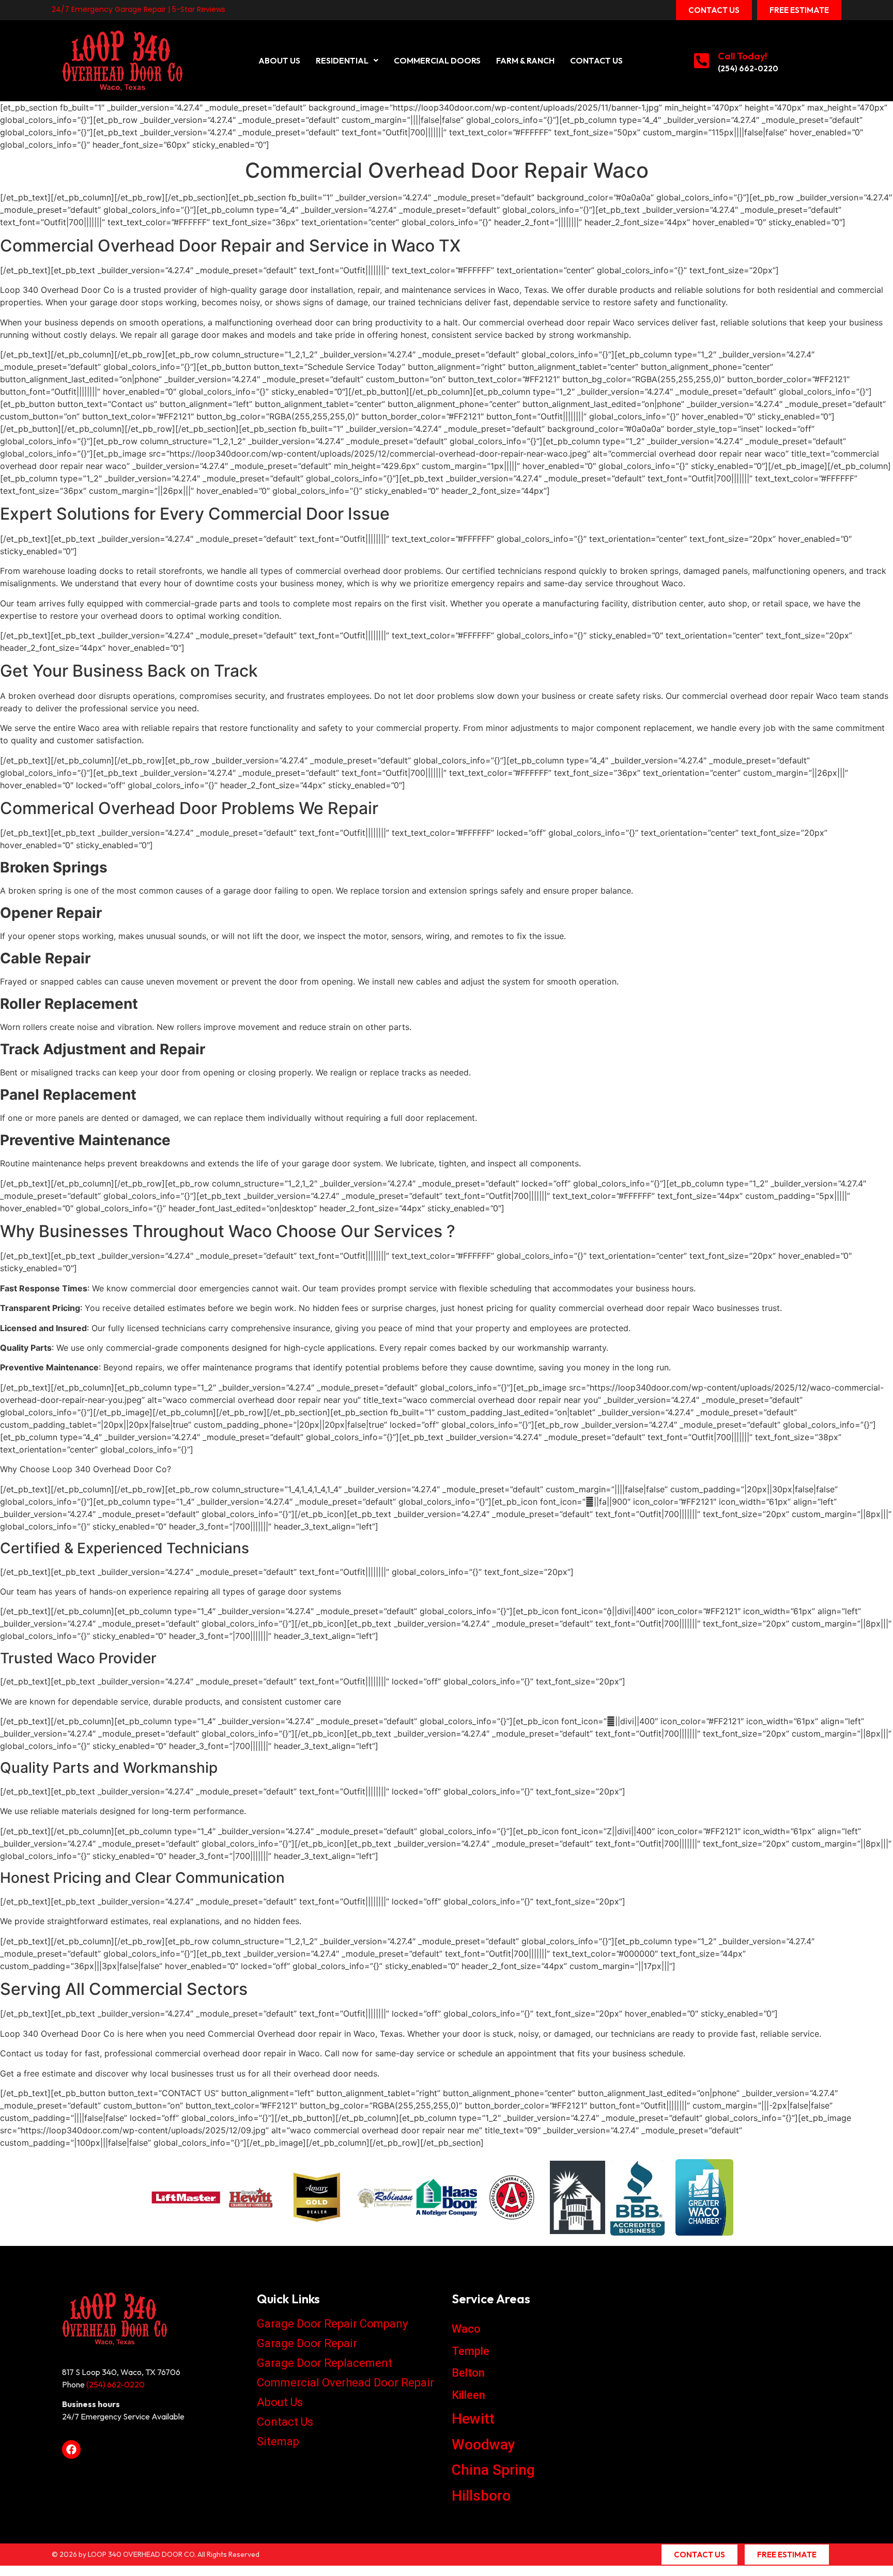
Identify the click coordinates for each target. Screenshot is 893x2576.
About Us (279, 60)
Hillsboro (481, 2496)
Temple (471, 2351)
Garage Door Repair (307, 2343)
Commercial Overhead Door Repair (345, 2383)
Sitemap (278, 2441)
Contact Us (596, 60)
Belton (468, 2373)
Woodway (483, 2445)
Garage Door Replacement (325, 2363)
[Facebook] (71, 2449)
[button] (347, 60)
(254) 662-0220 (748, 68)
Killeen (468, 2395)
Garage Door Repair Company (332, 2324)
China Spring (493, 2470)
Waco (466, 2329)
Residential (342, 60)
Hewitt (473, 2419)
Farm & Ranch (525, 60)
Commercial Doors (437, 60)
